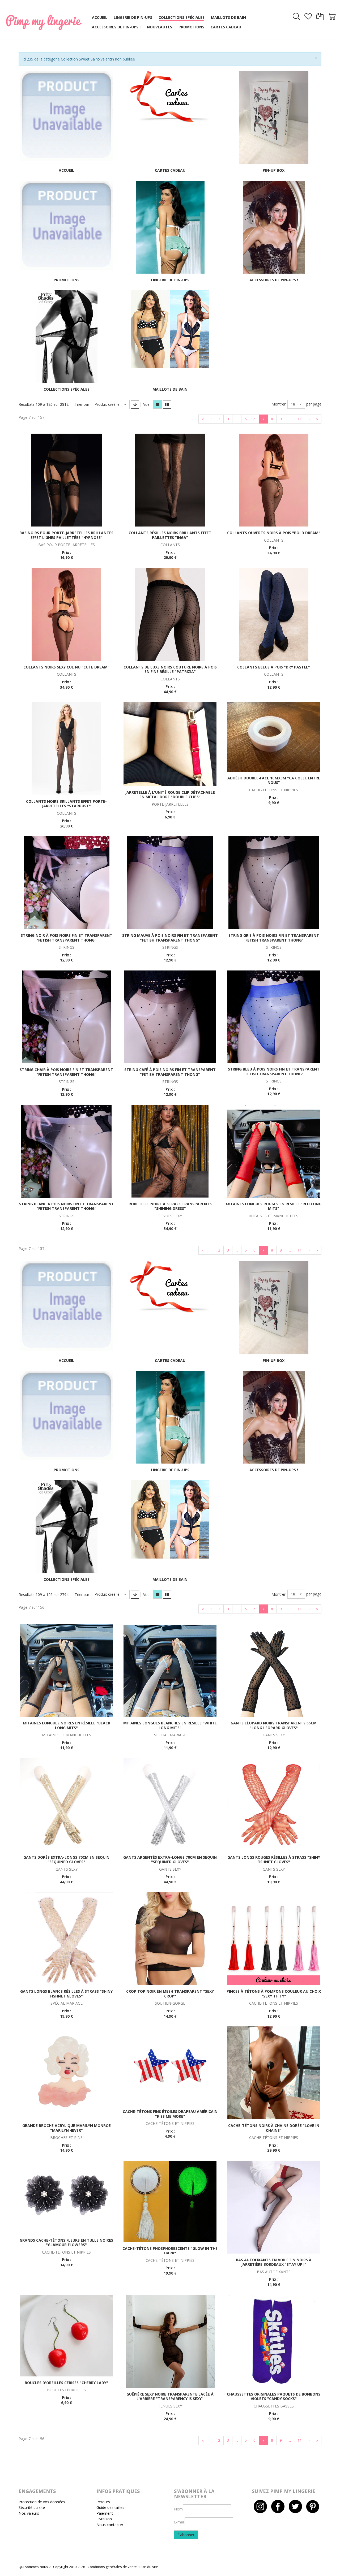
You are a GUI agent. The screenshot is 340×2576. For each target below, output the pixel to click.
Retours (103, 2502)
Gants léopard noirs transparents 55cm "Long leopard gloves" (274, 1725)
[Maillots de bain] (170, 329)
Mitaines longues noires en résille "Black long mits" (67, 1725)
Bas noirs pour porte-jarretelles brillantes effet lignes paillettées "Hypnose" (66, 535)
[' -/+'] (135, 404)
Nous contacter (110, 2525)
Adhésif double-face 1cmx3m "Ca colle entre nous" (274, 780)
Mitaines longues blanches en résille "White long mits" (170, 1725)
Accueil (66, 170)
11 (300, 419)
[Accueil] (66, 116)
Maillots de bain (170, 389)
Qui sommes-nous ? (35, 2567)
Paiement (105, 2513)
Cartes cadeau (170, 170)
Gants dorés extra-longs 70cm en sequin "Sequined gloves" (66, 1860)
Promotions (67, 280)
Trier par (82, 404)
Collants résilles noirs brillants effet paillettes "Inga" (170, 535)
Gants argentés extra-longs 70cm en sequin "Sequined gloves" (170, 1860)
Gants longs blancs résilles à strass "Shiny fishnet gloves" (66, 1994)
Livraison (104, 2519)
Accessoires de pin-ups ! (274, 280)
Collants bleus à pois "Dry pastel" (274, 667)
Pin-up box (274, 170)
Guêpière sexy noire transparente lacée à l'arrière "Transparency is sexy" (170, 2396)
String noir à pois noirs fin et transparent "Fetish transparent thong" (67, 938)
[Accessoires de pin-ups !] (274, 226)
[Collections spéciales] (67, 336)
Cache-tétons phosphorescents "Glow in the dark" (170, 2251)
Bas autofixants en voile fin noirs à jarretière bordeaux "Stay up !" (274, 2262)
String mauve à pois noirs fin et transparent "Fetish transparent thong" (170, 938)
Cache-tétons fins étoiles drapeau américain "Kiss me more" (170, 2114)
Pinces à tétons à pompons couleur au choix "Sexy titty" (274, 1994)
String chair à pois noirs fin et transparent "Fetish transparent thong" (66, 1072)
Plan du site (149, 2567)
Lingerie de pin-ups (170, 280)
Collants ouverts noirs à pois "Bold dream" (274, 533)
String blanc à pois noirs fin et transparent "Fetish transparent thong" (67, 1206)
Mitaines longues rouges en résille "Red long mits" (274, 1206)
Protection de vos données (42, 2502)
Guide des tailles (110, 2507)
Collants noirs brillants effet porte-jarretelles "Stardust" (66, 804)
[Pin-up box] (274, 117)
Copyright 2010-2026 (69, 2567)
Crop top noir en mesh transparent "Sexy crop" (170, 1994)
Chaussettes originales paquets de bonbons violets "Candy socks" (274, 2396)
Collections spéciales (67, 389)
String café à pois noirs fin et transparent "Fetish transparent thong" (170, 1072)
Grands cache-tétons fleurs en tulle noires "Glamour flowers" (66, 2243)
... (237, 419)
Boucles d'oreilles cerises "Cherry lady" (66, 2383)
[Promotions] (66, 225)
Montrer (279, 404)
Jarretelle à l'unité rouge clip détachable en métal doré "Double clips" (170, 795)
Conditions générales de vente (112, 2567)
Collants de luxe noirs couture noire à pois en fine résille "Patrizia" (170, 669)
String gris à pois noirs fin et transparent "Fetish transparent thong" (274, 938)
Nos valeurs (29, 2513)
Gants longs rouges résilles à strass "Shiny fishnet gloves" (274, 1860)
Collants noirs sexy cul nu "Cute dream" (66, 667)
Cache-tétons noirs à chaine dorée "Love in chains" (274, 2128)
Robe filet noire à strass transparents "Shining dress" (170, 1206)
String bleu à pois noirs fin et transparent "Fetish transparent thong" (274, 1071)
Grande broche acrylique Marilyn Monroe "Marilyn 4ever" (67, 2128)
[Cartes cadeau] (170, 97)
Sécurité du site (32, 2507)
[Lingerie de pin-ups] (170, 226)
